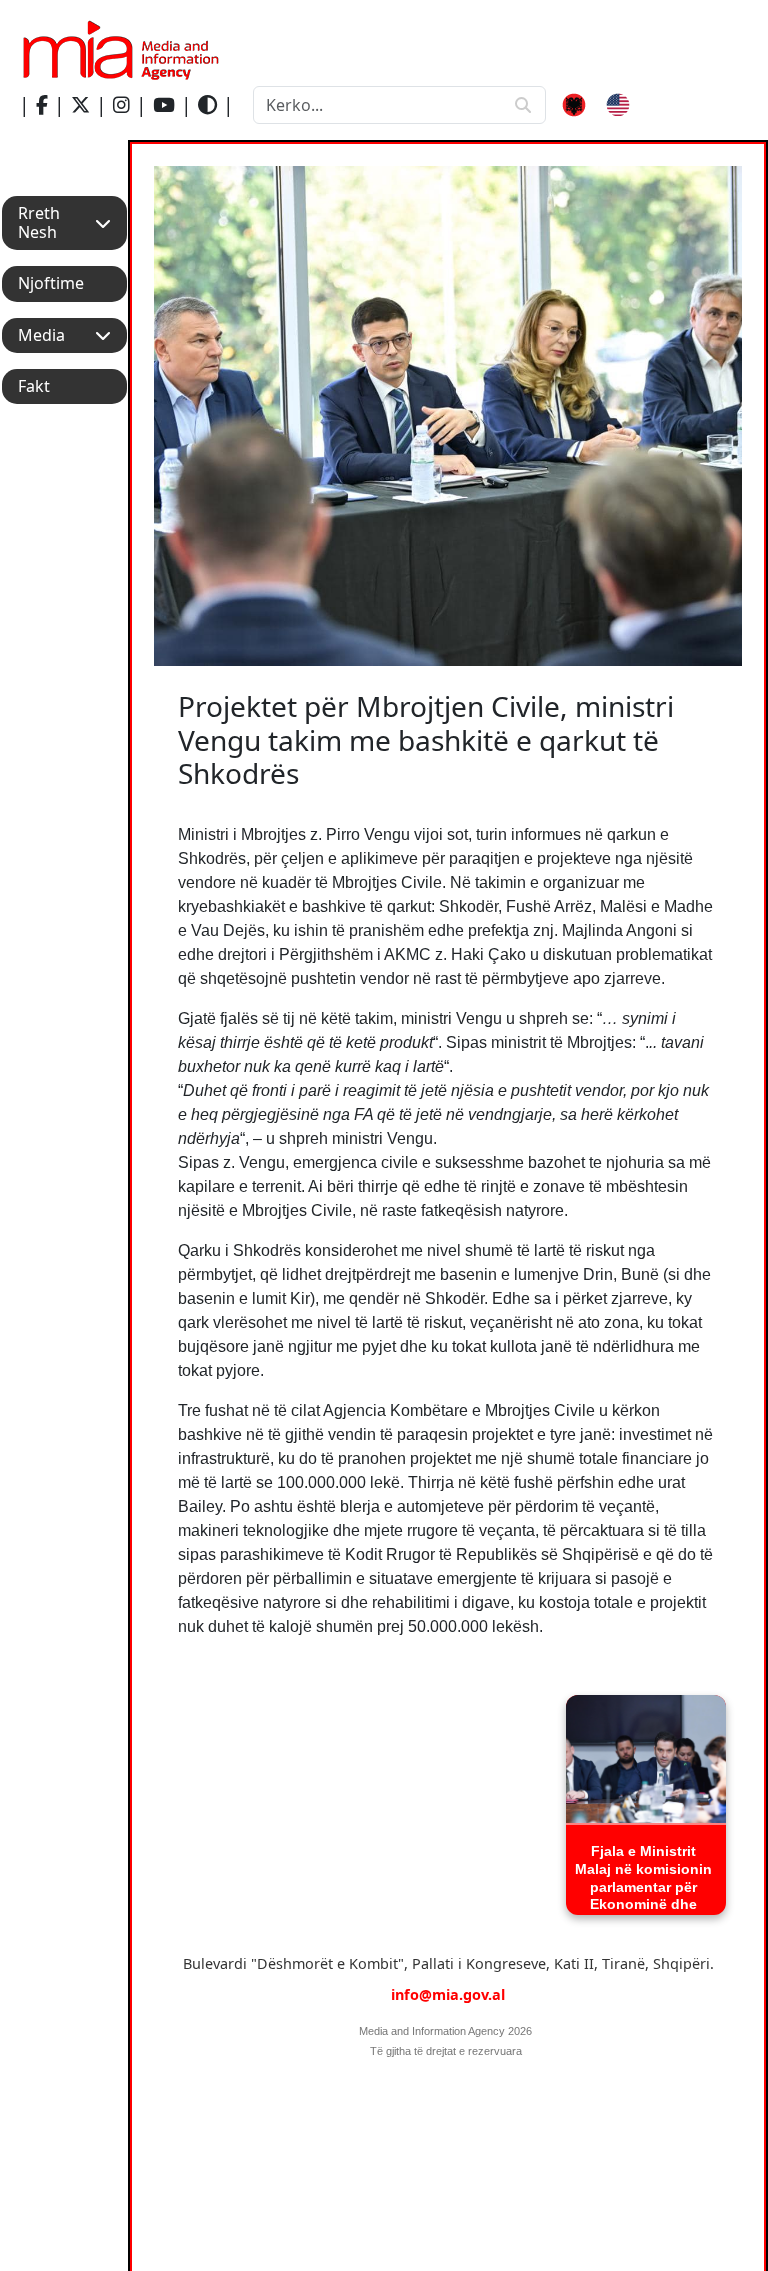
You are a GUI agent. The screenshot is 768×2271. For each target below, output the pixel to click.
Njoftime (51, 283)
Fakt (34, 386)
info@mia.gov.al (448, 1994)
